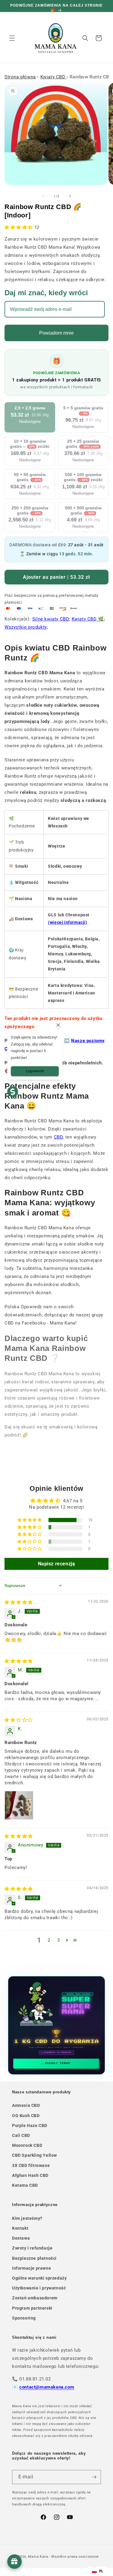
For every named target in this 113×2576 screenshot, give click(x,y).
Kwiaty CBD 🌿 (88, 619)
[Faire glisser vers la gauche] (43, 196)
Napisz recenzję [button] (57, 1564)
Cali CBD (21, 2135)
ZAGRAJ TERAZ (58, 2063)
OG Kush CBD (26, 2116)
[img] (19, 1602)
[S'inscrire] (94, 2477)
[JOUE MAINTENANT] (57, 2025)
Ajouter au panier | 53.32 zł (56, 577)
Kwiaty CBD (54, 77)
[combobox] (98, 2571)
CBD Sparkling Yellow (35, 2155)
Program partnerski (32, 2308)
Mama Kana (38, 2557)
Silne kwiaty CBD (51, 619)
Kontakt (20, 2228)
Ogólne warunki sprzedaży (39, 2278)
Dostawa (21, 2238)
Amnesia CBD (26, 2105)
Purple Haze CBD (30, 2125)
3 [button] (59, 1940)
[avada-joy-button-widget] (14, 2562)
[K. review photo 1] (19, 1805)
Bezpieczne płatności (34, 2258)
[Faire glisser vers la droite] (70, 196)
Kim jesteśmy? (27, 2218)
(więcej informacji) (67, 922)
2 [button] (49, 1940)
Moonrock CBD (27, 2145)
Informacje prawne (31, 2268)
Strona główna (20, 77)
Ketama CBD (25, 2185)
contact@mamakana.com (47, 2387)
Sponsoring (24, 2318)
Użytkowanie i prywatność (39, 2288)
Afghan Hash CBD (30, 2175)
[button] (12, 38)
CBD (58, 1137)
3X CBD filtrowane (31, 2165)
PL (101, 2571)
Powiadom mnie (56, 333)
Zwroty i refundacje (32, 2248)
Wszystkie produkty (26, 627)
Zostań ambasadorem (35, 2298)
